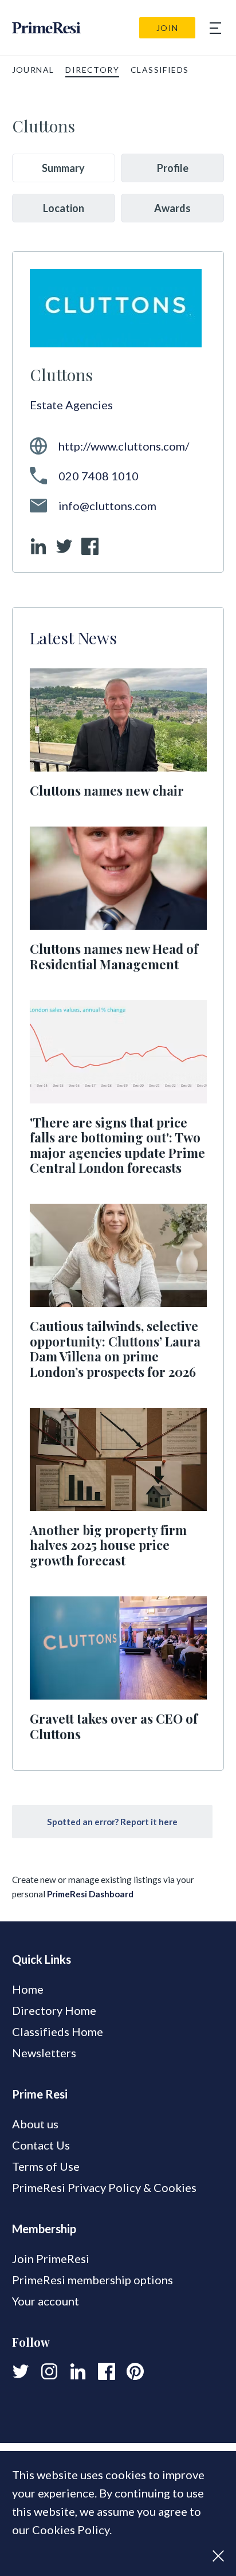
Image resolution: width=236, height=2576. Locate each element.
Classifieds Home (58, 2031)
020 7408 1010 (99, 476)
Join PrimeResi (51, 2258)
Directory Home (54, 2010)
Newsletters (44, 2053)
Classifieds (160, 70)
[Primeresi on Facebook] (107, 2371)
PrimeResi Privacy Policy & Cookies (104, 2187)
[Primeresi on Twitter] (21, 2371)
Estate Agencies (71, 405)
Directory (92, 70)
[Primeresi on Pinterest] (135, 2371)
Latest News (73, 637)
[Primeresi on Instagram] (49, 2371)
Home (28, 1989)
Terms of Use (46, 2166)
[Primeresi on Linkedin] (78, 2371)
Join (168, 28)
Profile (173, 168)
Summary (63, 168)
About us (35, 2124)
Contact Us (41, 2145)
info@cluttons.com (107, 506)
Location (64, 208)
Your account (46, 2301)
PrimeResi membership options (93, 2280)
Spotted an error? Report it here (112, 1822)
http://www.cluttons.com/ (124, 446)
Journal (33, 70)
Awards (172, 208)
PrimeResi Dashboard (90, 1894)
